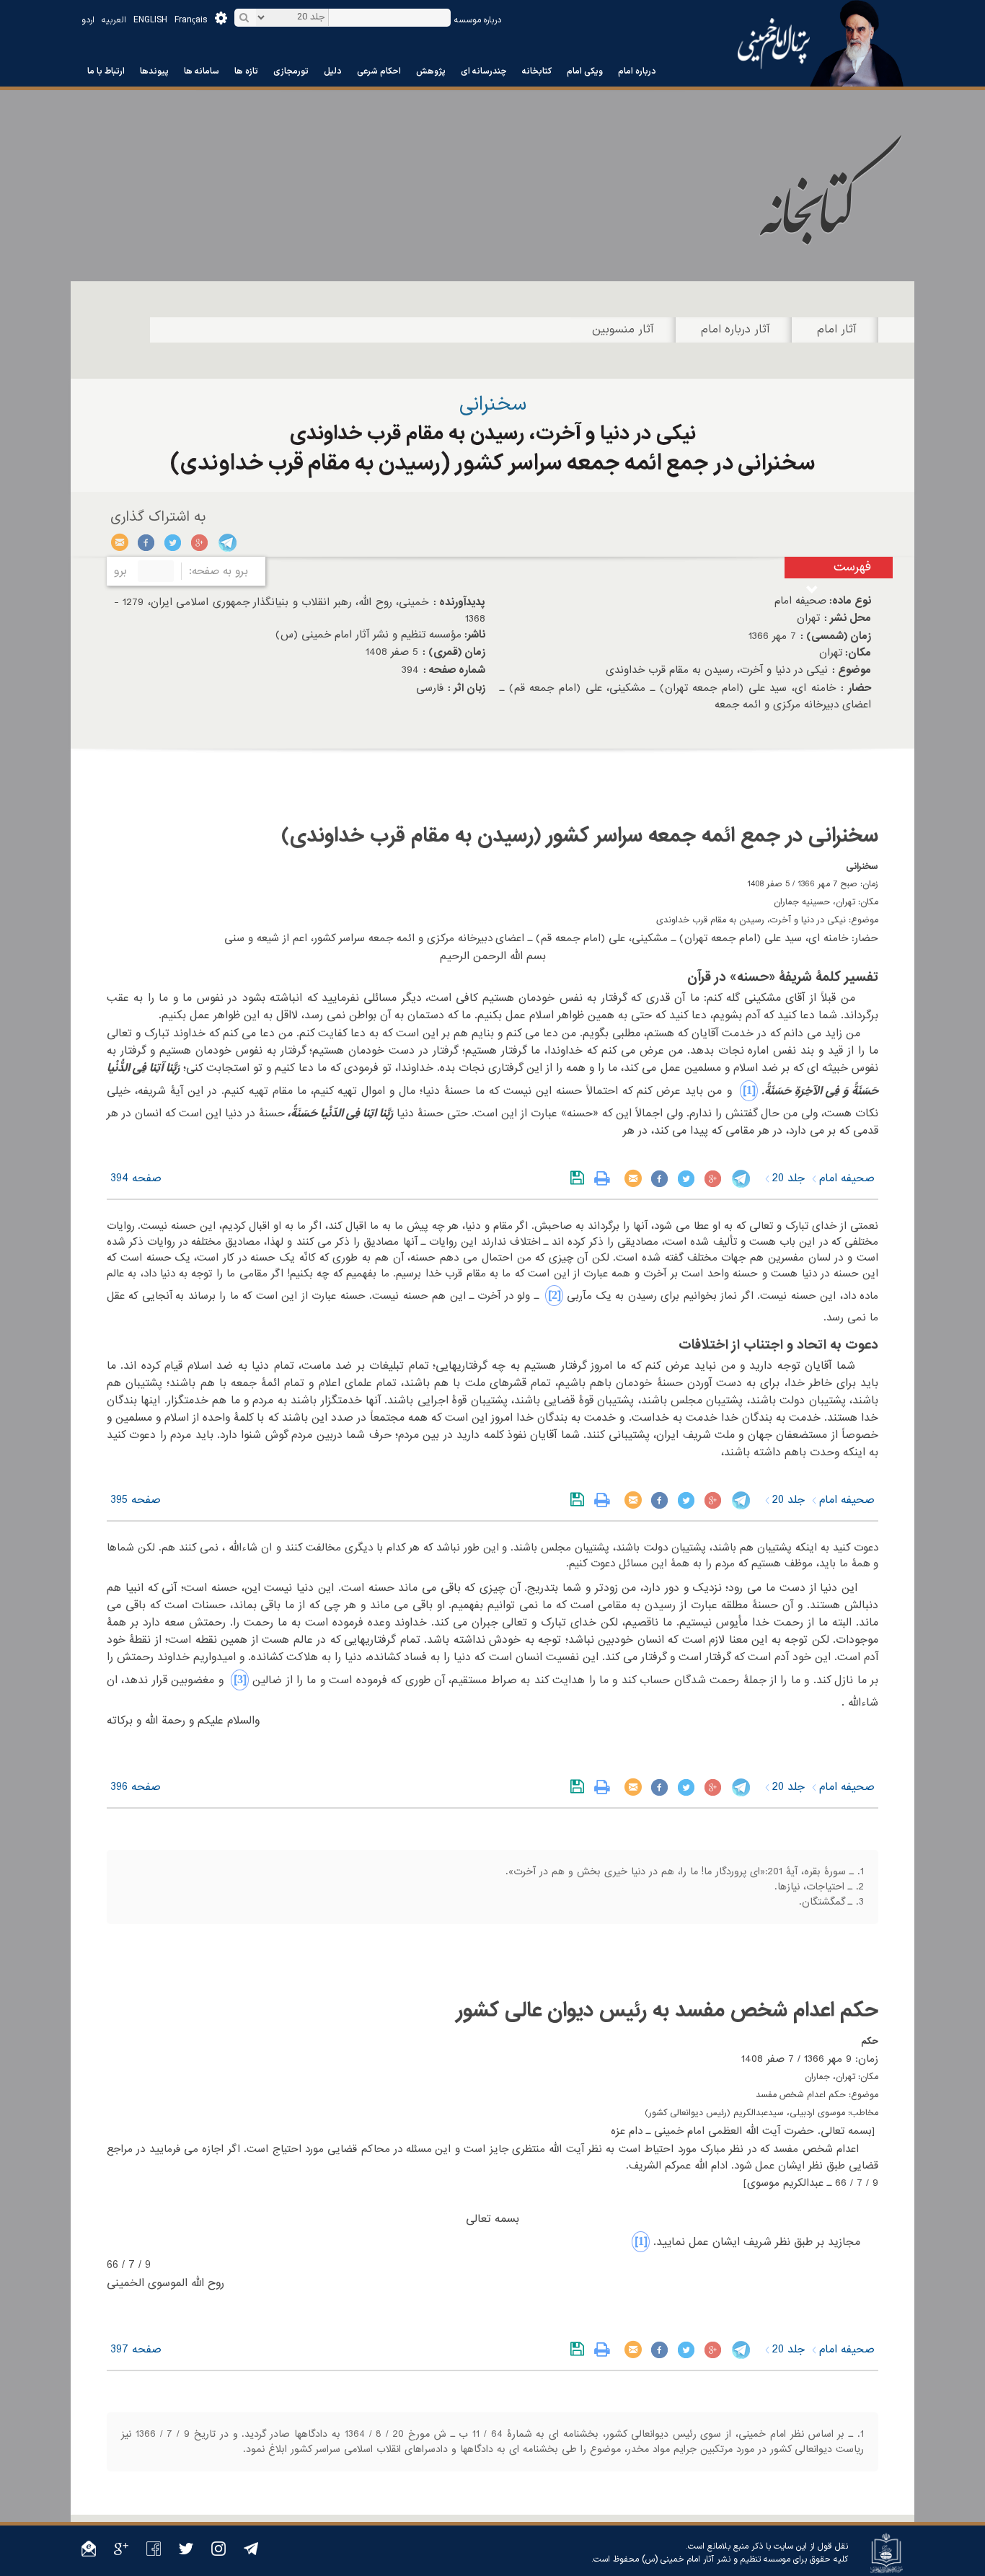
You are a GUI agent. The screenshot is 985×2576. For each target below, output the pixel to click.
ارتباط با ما (106, 71)
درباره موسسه (478, 20)
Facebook (147, 542)
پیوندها (154, 71)
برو (120, 571)
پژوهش (431, 71)
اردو (88, 20)
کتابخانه (537, 71)
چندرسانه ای (484, 71)
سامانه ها (202, 71)
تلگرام (227, 542)
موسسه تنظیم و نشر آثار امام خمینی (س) (716, 2559)
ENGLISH (150, 20)
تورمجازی (291, 71)
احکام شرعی (379, 71)
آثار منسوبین (623, 330)
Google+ (200, 542)
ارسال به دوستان (120, 542)
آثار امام (837, 330)
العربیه (114, 20)
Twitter (173, 542)
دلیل (333, 71)
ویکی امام (585, 71)
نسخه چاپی (605, 1178)
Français (191, 20)
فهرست (852, 567)
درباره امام (637, 71)
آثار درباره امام (736, 330)
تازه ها (246, 71)
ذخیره (580, 1178)
